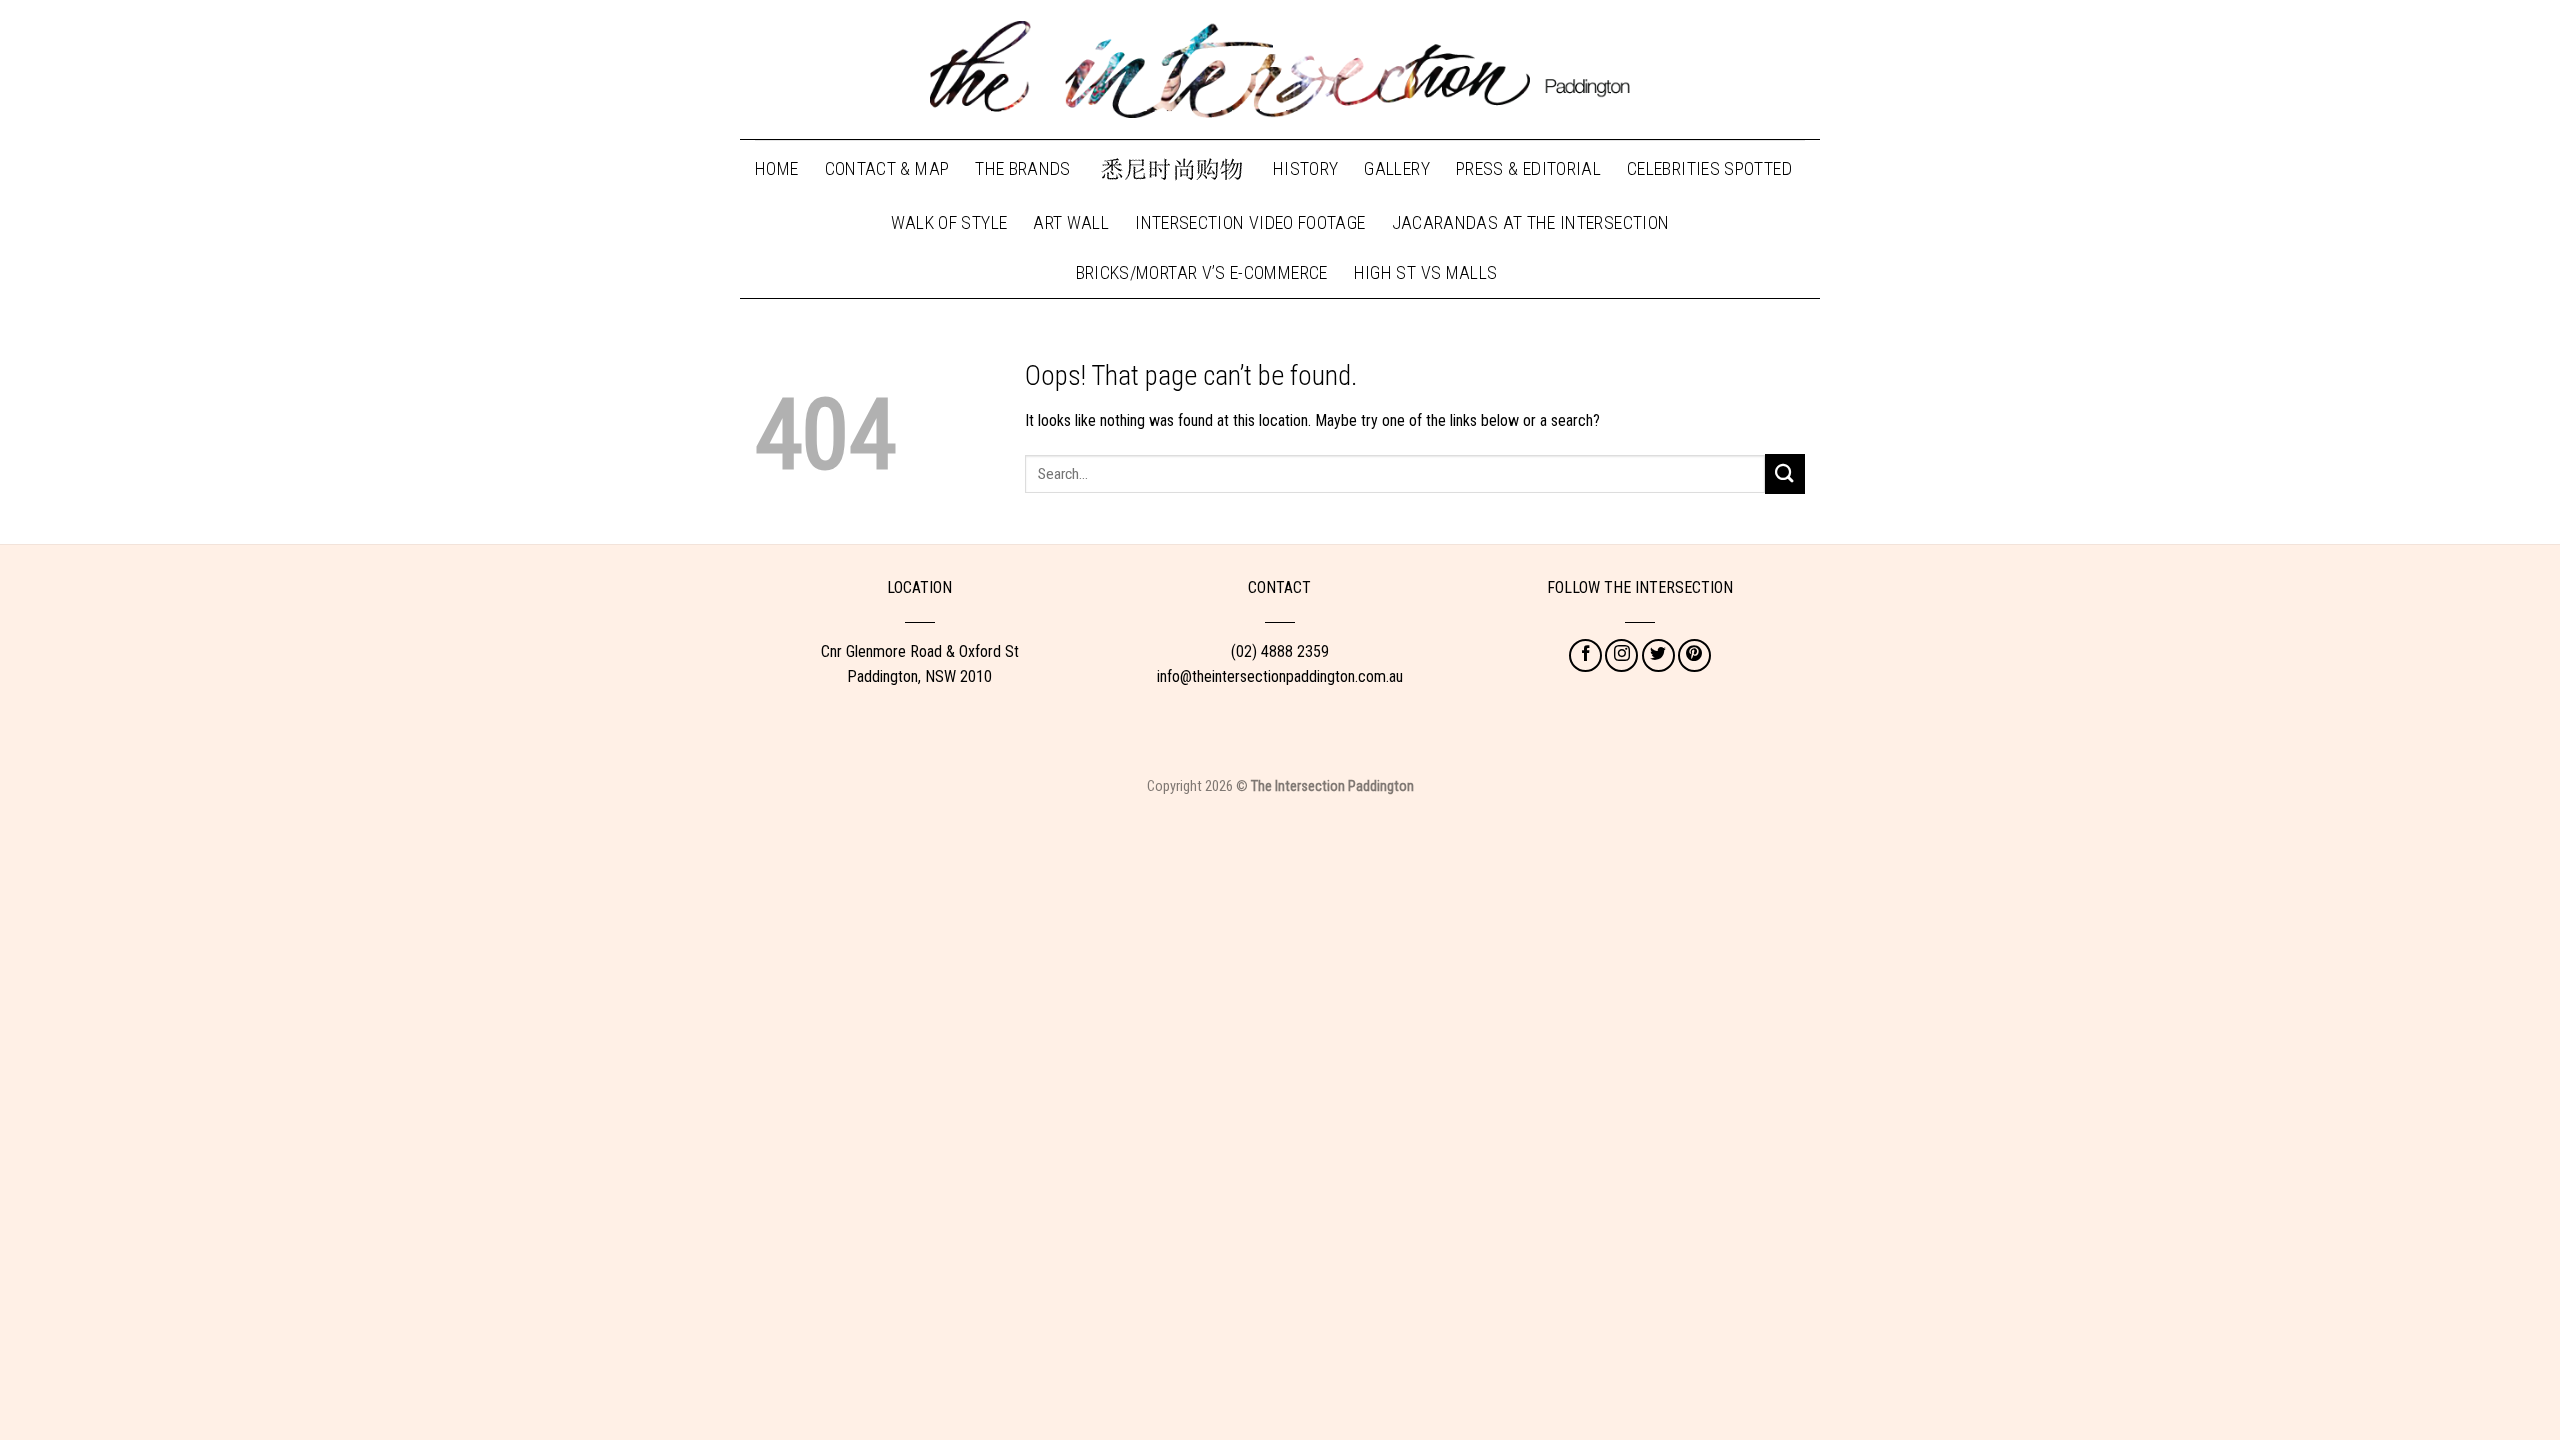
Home (776, 168)
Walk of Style (949, 222)
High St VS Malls (1426, 272)
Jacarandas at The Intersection (1531, 222)
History (1306, 168)
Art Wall (1071, 222)
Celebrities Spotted (1709, 168)
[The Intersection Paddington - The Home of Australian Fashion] (1280, 70)
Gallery (1397, 168)
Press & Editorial (1528, 168)
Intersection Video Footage (1250, 222)
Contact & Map (887, 168)
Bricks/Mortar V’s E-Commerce (1202, 272)
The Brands (1023, 168)
